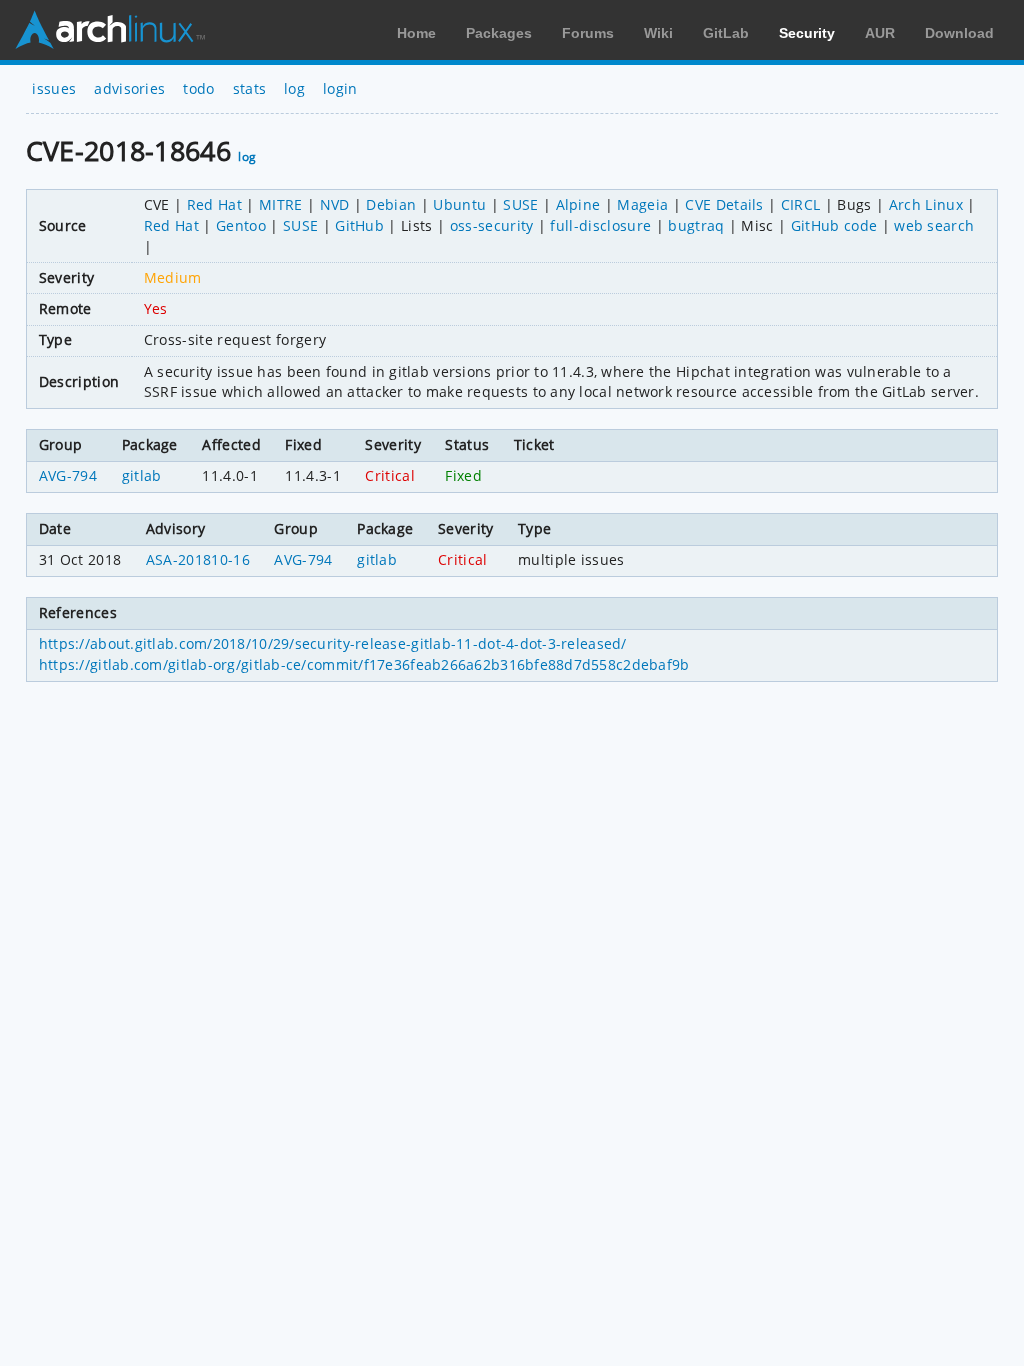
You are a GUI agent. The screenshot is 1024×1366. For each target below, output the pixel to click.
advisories (129, 88)
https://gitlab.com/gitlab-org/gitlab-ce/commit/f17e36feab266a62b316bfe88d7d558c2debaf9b (364, 664)
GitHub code (834, 225)
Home (416, 33)
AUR (880, 33)
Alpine (578, 204)
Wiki (658, 33)
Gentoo (241, 225)
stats (250, 88)
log (294, 88)
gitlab (142, 475)
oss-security (492, 225)
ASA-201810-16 (198, 559)
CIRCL (801, 204)
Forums (588, 33)
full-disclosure (600, 225)
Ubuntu (459, 204)
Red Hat (214, 204)
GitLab (726, 33)
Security (807, 33)
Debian (391, 204)
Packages (499, 33)
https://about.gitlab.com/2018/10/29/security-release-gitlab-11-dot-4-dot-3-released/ (333, 643)
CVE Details (724, 204)
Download (959, 33)
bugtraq (696, 225)
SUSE (520, 204)
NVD (335, 204)
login (340, 88)
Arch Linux (110, 30)
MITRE (281, 204)
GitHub (359, 225)
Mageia (642, 204)
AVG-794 (68, 475)
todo (198, 88)
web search (934, 225)
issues (54, 88)
